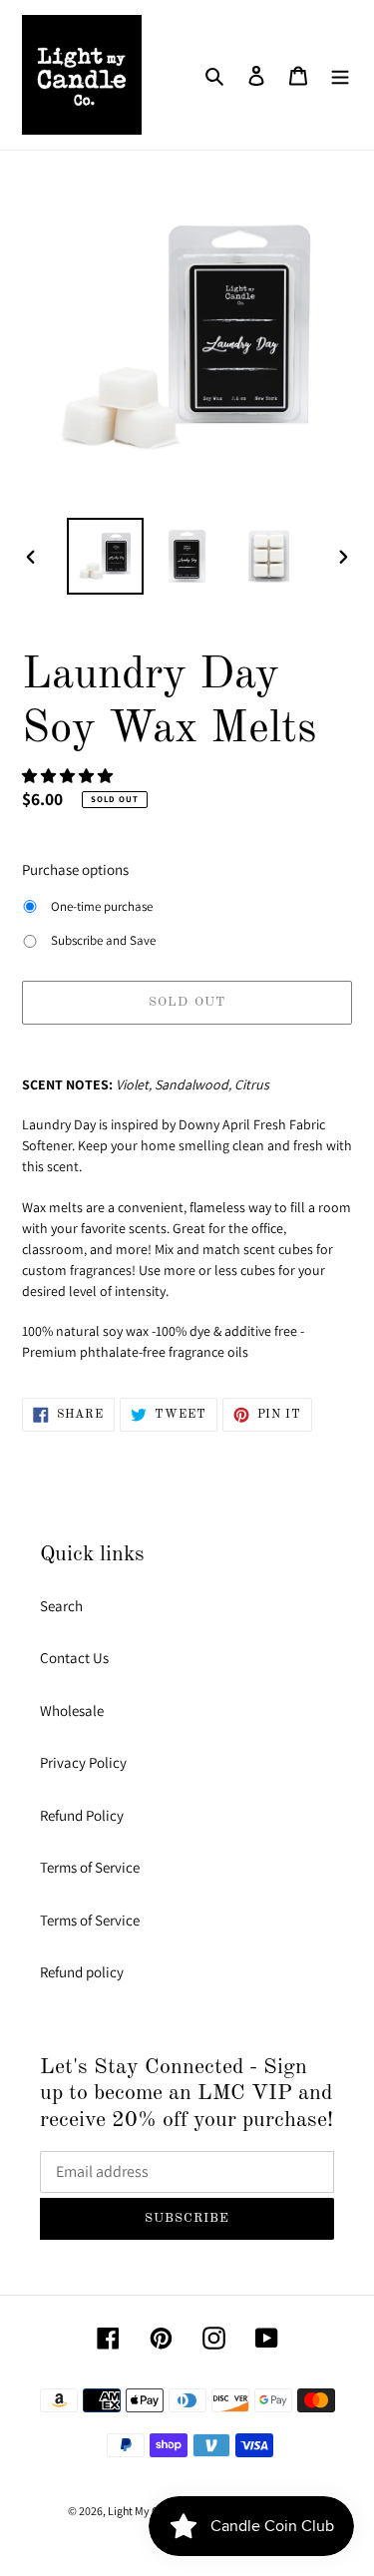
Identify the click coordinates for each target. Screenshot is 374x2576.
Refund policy (82, 1972)
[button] (69, 776)
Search (61, 1606)
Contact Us (74, 1658)
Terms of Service (90, 1867)
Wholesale (72, 1711)
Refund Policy (82, 1815)
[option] (106, 556)
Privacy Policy (83, 1762)
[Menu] (340, 75)
